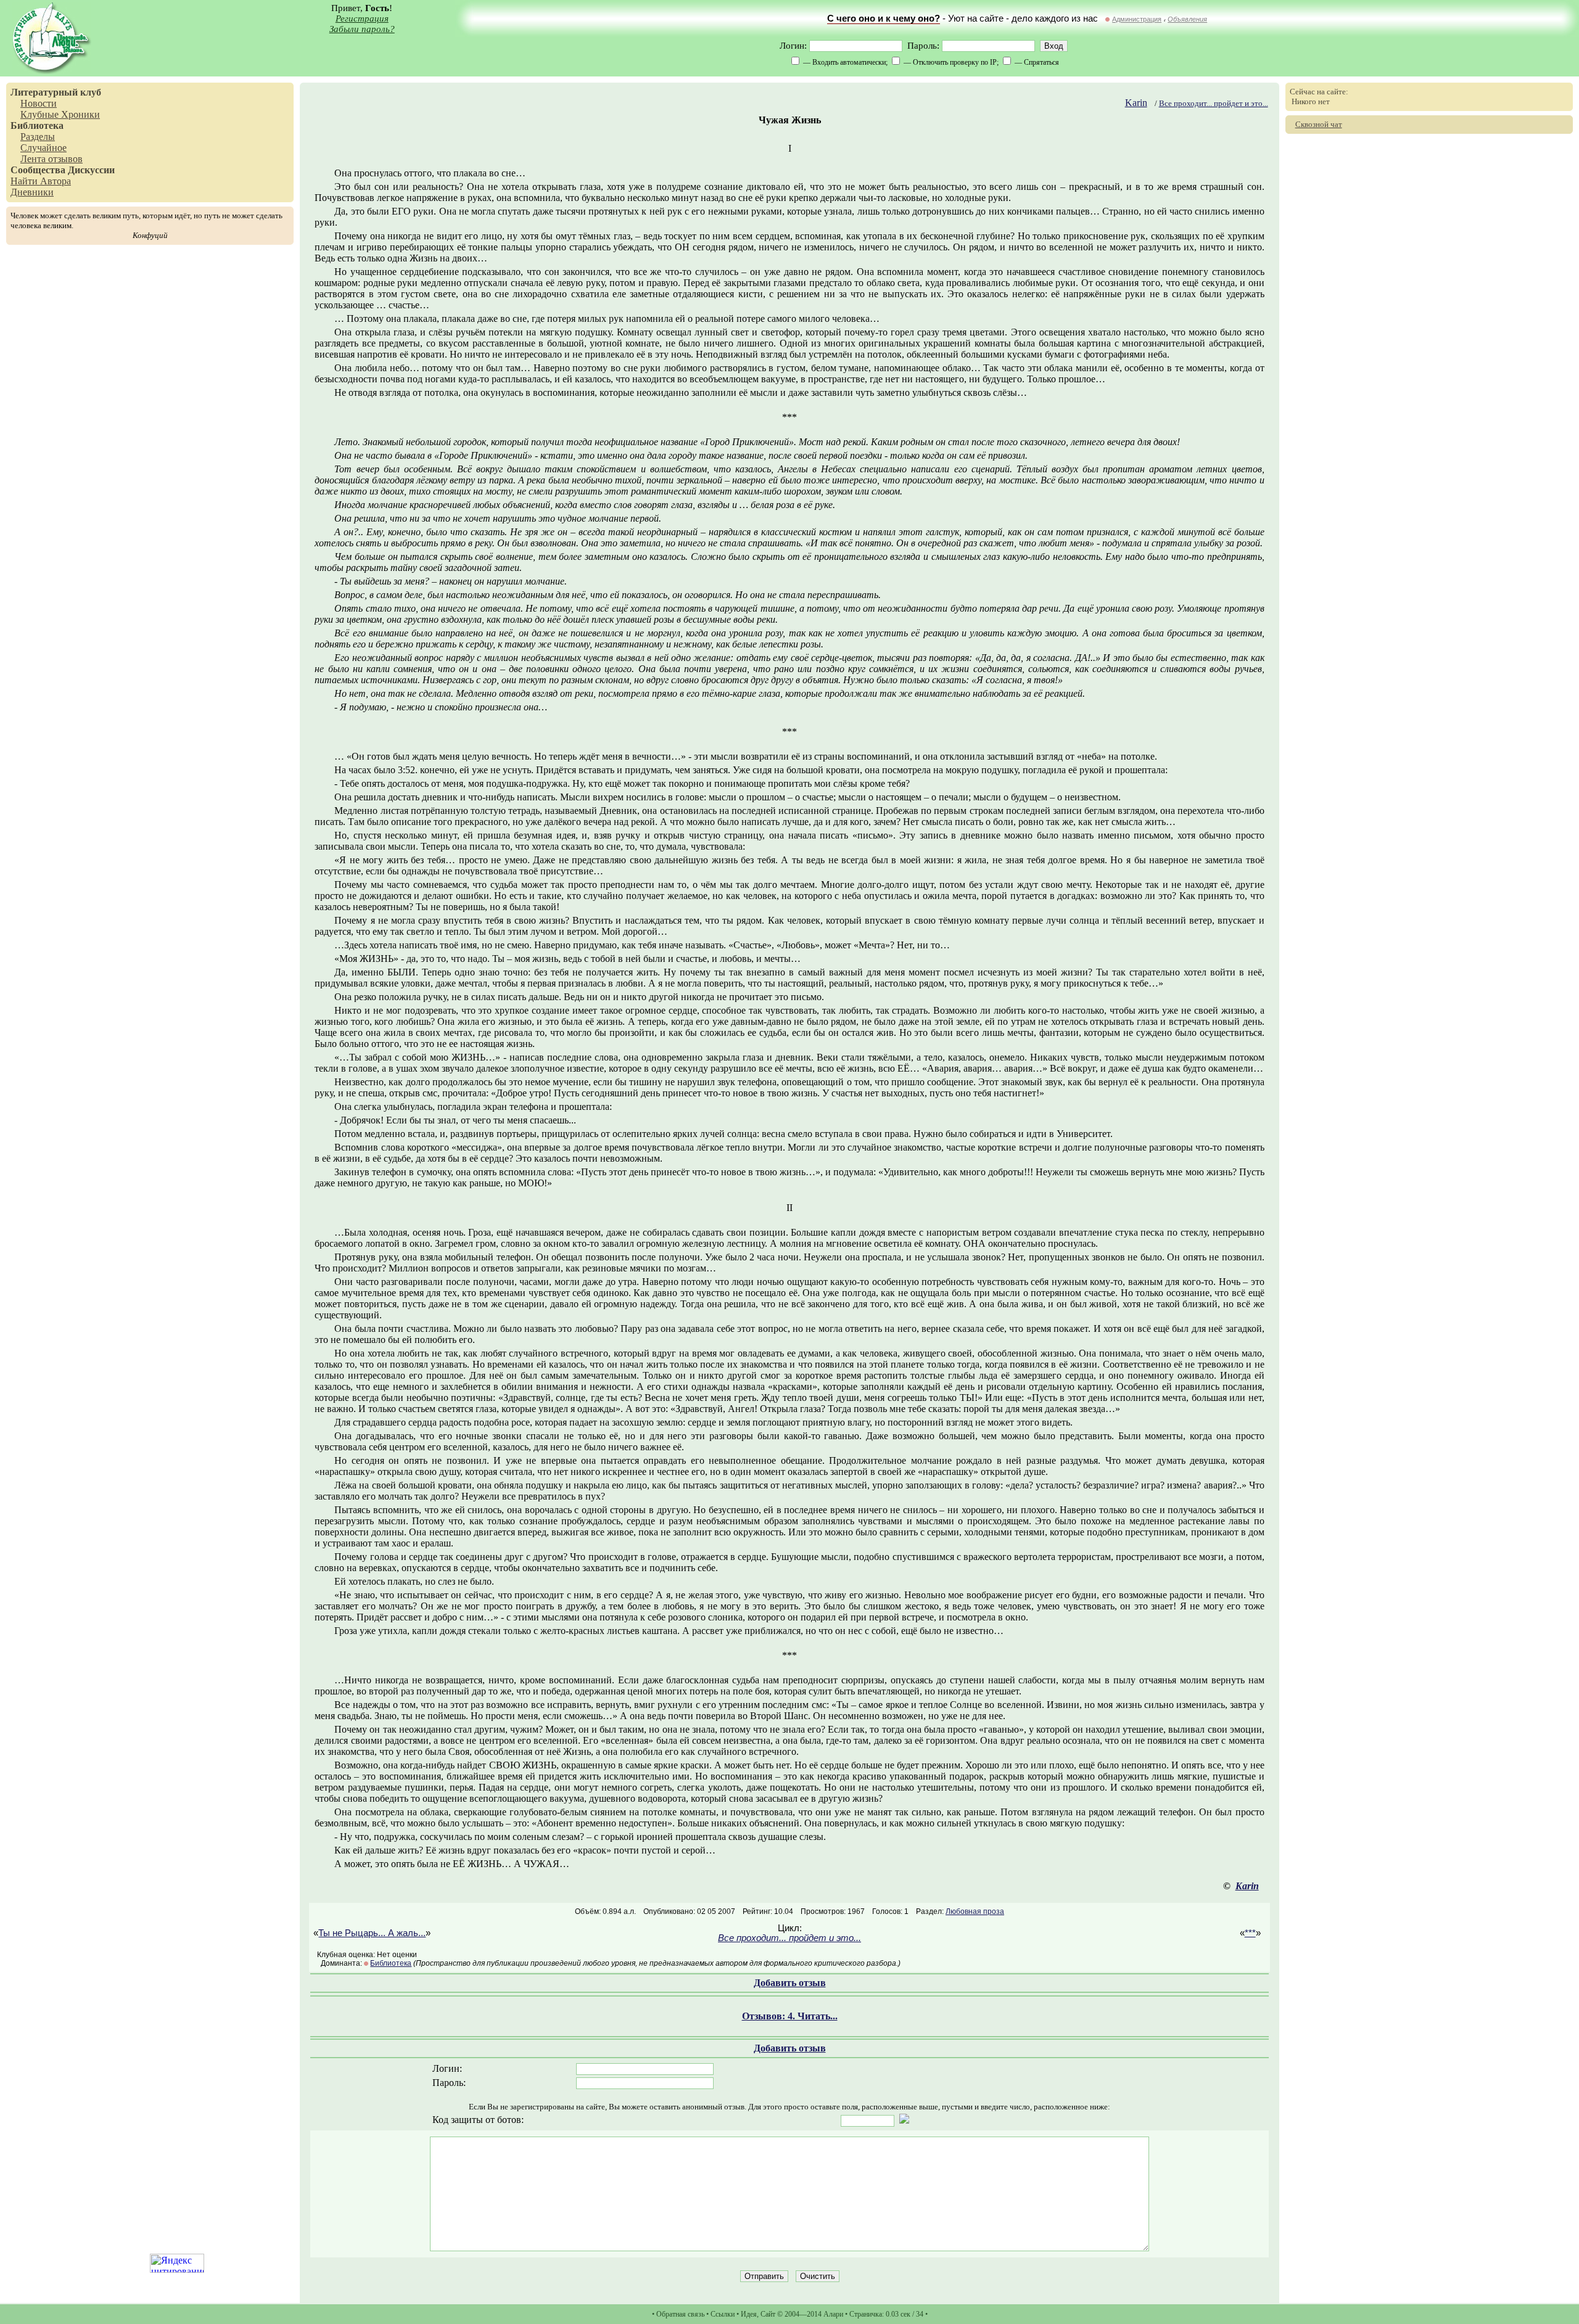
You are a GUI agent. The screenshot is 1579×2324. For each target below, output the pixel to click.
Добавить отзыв (790, 1983)
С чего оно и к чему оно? (884, 18)
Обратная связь (680, 2314)
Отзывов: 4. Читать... (790, 2016)
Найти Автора (41, 181)
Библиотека (37, 125)
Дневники (32, 192)
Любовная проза (975, 1911)
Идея (749, 2314)
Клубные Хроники (60, 114)
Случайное (43, 148)
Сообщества (38, 170)
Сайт (768, 2314)
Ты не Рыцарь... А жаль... (372, 1933)
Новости (39, 103)
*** (1250, 1933)
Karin (1136, 103)
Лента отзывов (52, 159)
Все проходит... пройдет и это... (1214, 103)
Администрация (1137, 19)
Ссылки (723, 2314)
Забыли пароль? (362, 29)
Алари (833, 2314)
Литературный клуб (56, 92)
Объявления (1187, 19)
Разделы (38, 137)
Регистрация (362, 18)
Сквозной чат (1319, 124)
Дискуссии (91, 170)
